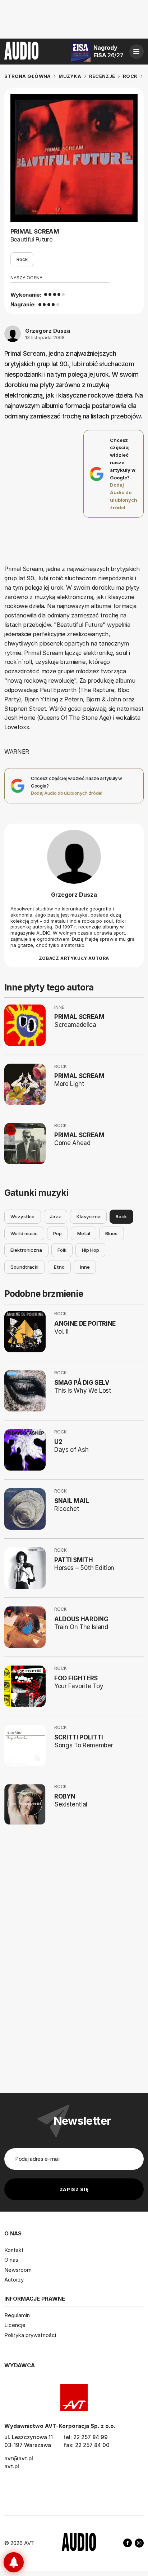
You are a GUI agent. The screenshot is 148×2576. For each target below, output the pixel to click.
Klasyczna (89, 1216)
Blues (111, 1233)
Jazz (55, 1216)
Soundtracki (24, 1267)
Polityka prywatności (30, 2335)
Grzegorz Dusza (48, 331)
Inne (85, 1267)
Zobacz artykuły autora (74, 958)
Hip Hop (91, 1250)
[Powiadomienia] (14, 2562)
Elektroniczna (26, 1250)
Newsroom (18, 2270)
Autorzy (14, 2280)
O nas (11, 2260)
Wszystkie (22, 1216)
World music (24, 1233)
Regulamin (17, 2315)
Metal (84, 1233)
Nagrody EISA (108, 51)
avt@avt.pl (19, 2458)
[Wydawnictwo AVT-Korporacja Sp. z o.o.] (74, 2398)
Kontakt (14, 2250)
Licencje (15, 2325)
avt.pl (12, 2466)
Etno (59, 1267)
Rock (22, 259)
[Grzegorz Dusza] (74, 857)
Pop (57, 1233)
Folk (62, 1250)
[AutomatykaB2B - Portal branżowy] (79, 2543)
